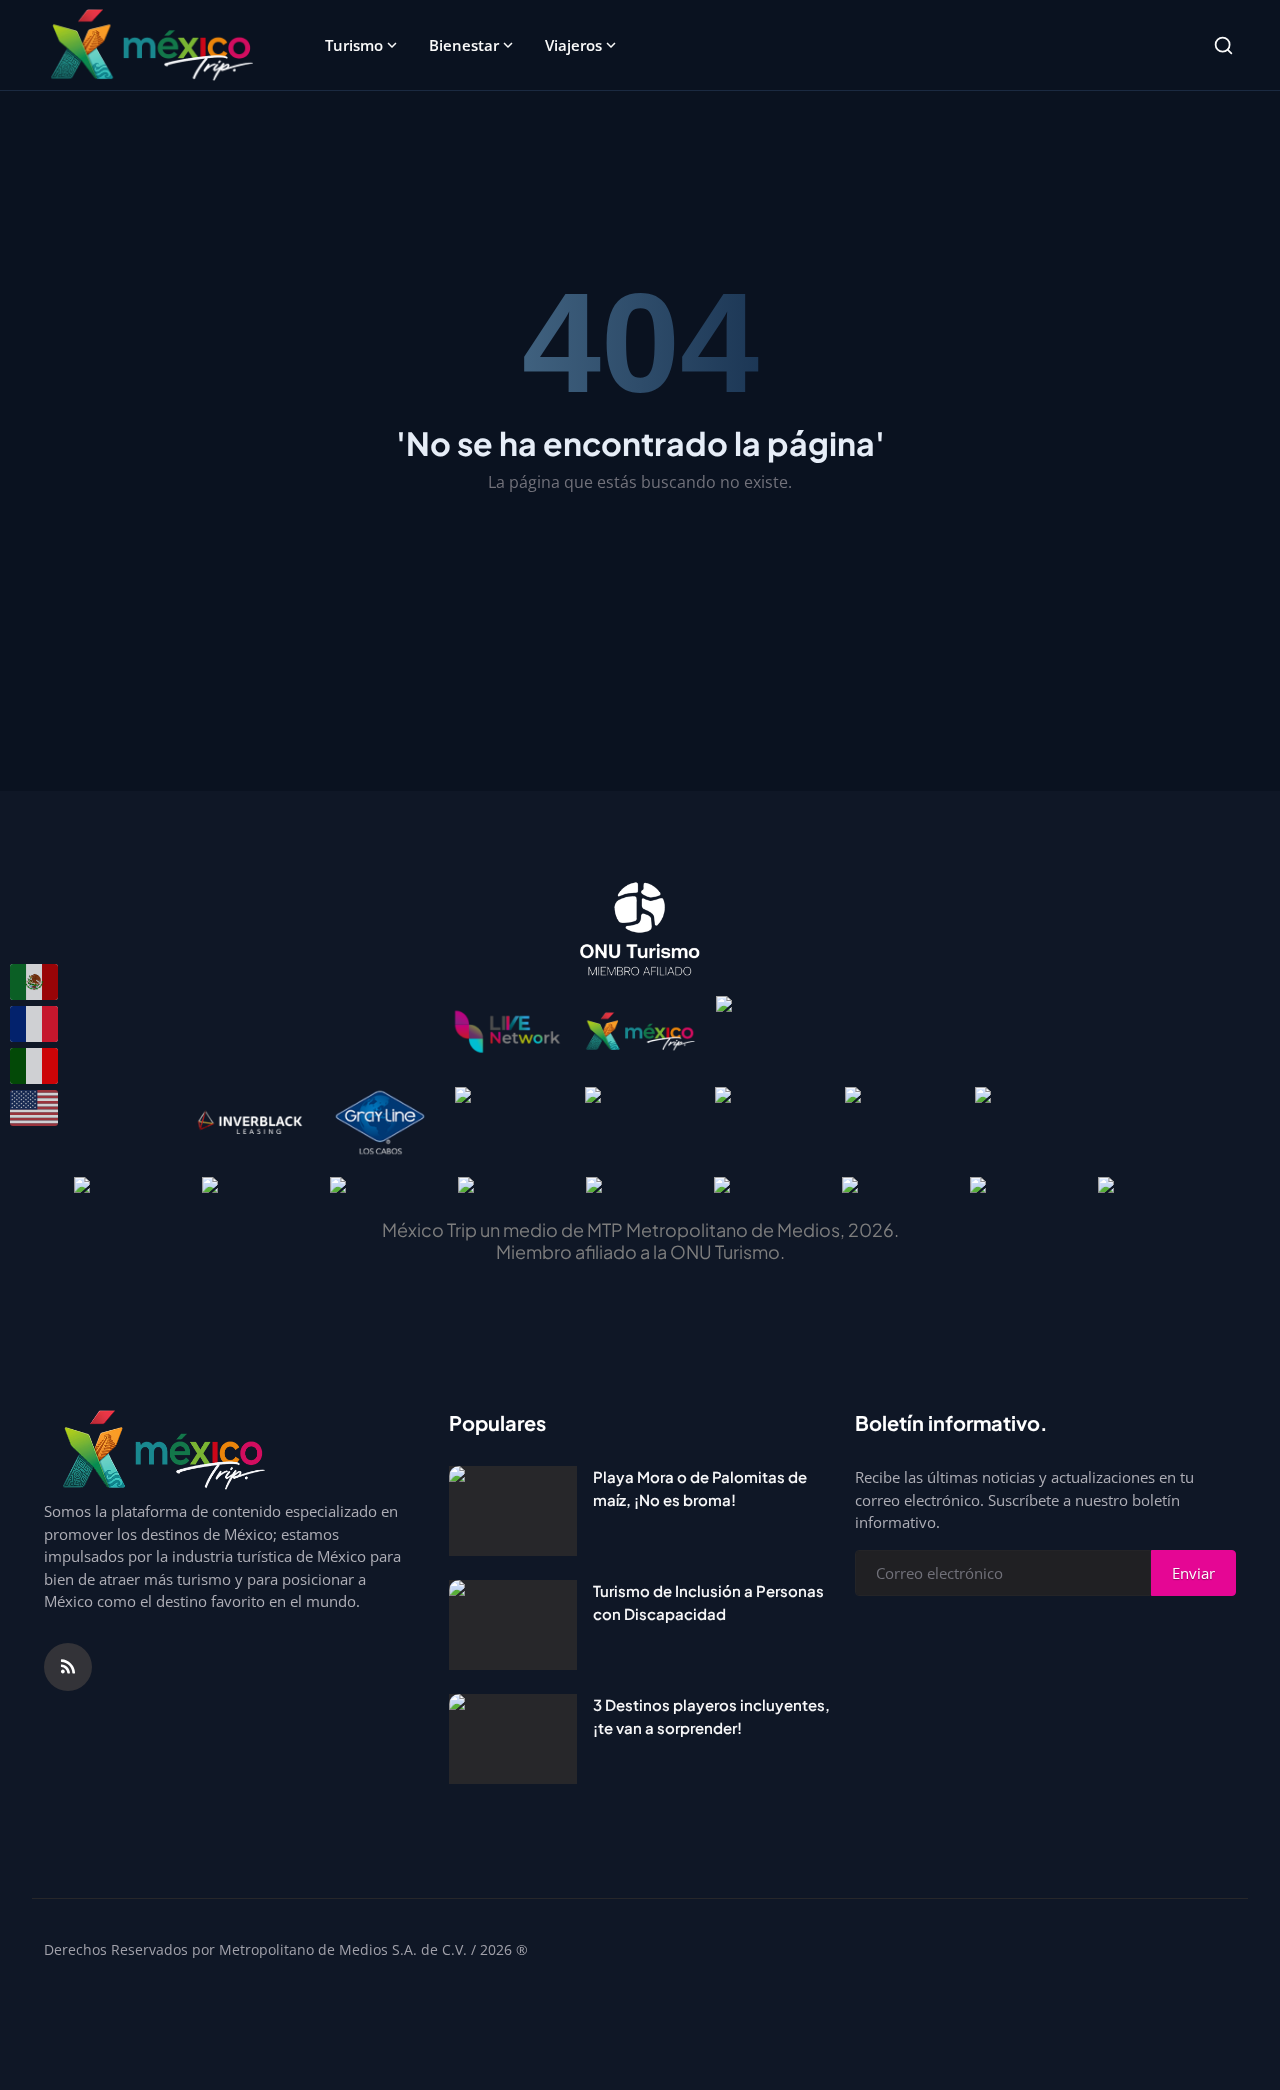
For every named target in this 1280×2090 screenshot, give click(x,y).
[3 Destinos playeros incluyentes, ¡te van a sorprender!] (513, 1739)
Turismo (354, 45)
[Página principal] (151, 45)
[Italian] (35, 1066)
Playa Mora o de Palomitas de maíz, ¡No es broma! (700, 1488)
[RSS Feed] (68, 1667)
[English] (35, 1108)
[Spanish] (35, 982)
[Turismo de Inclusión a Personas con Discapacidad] (513, 1625)
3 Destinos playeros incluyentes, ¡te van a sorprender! (711, 1716)
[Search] (1223, 45)
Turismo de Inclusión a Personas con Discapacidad (708, 1602)
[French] (35, 1024)
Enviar (1193, 1573)
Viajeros (573, 45)
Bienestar (464, 45)
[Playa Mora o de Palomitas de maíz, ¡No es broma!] (513, 1511)
